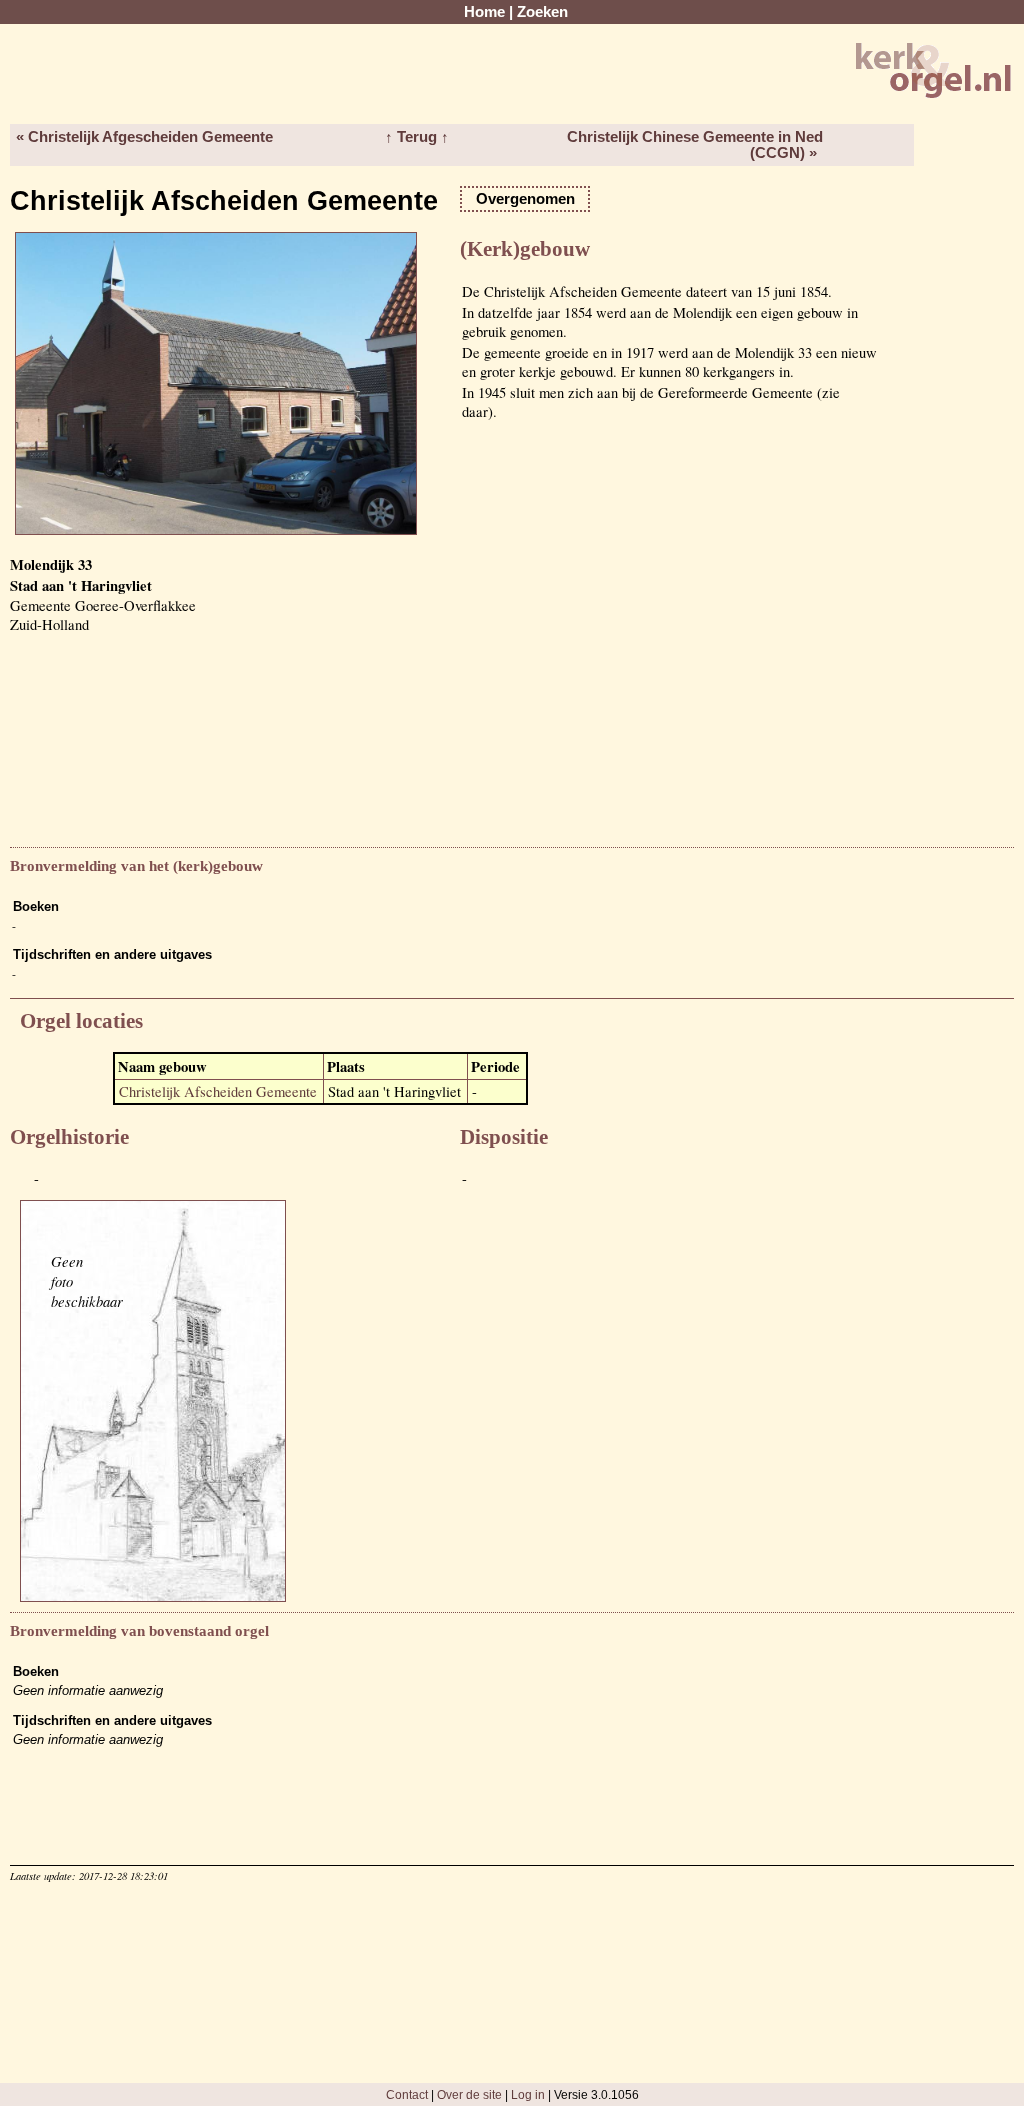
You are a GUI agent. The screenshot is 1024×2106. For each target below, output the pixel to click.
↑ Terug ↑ (417, 137)
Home (484, 12)
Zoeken (542, 12)
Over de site (469, 2094)
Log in (528, 2094)
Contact (407, 2094)
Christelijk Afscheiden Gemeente (218, 1091)
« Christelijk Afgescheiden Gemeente (144, 137)
